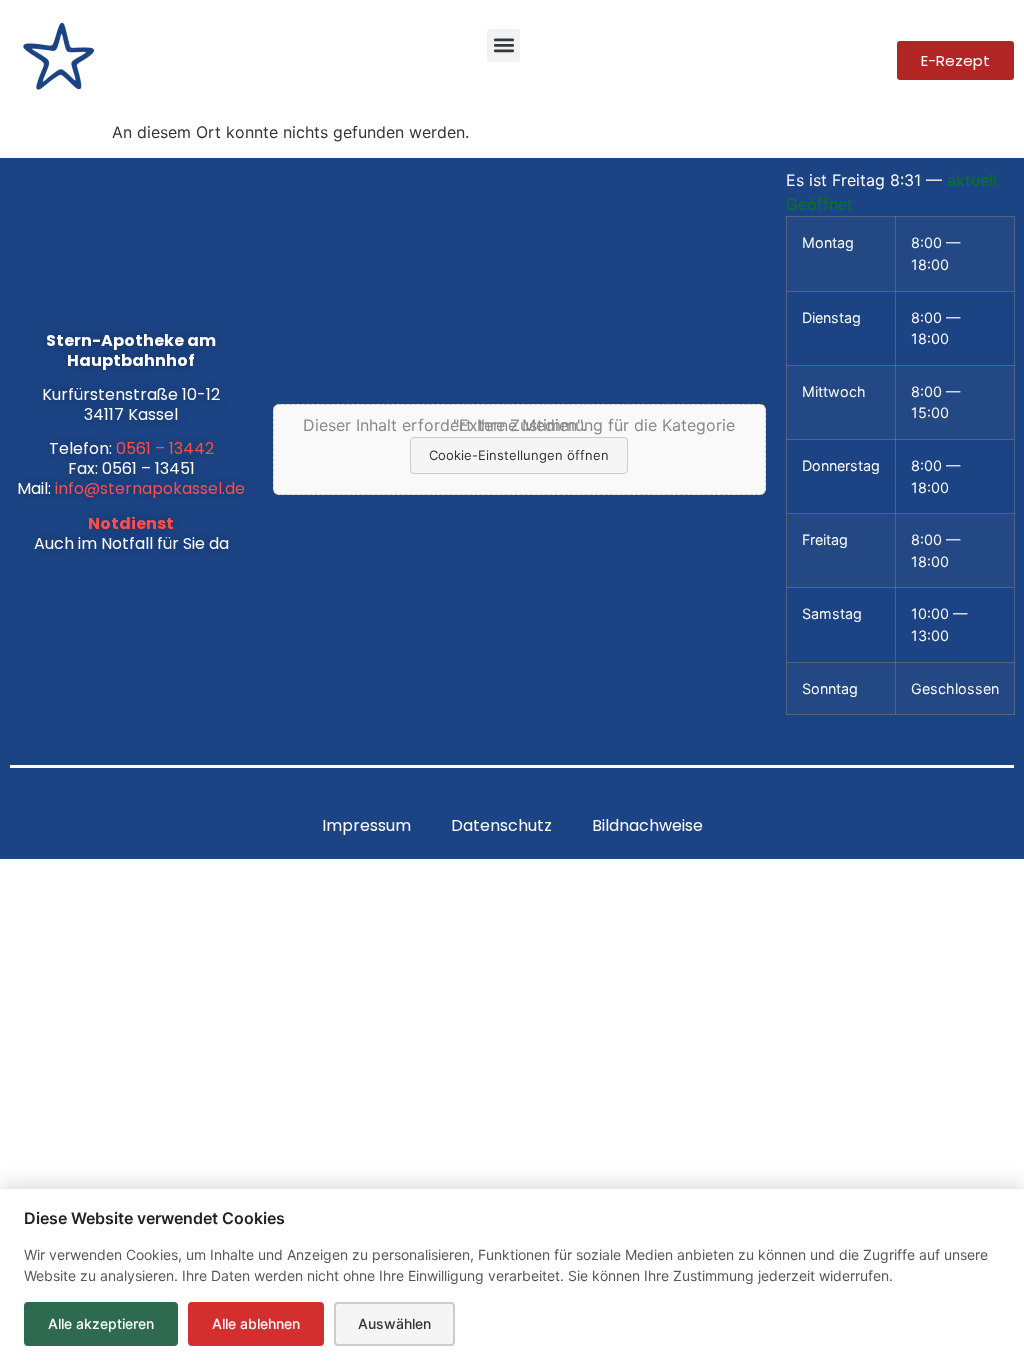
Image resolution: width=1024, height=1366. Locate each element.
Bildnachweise (647, 825)
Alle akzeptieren (101, 1323)
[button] (503, 45)
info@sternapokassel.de (150, 488)
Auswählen (394, 1323)
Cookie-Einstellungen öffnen (519, 455)
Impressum (366, 825)
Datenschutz (501, 825)
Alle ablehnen (256, 1323)
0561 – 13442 (165, 448)
